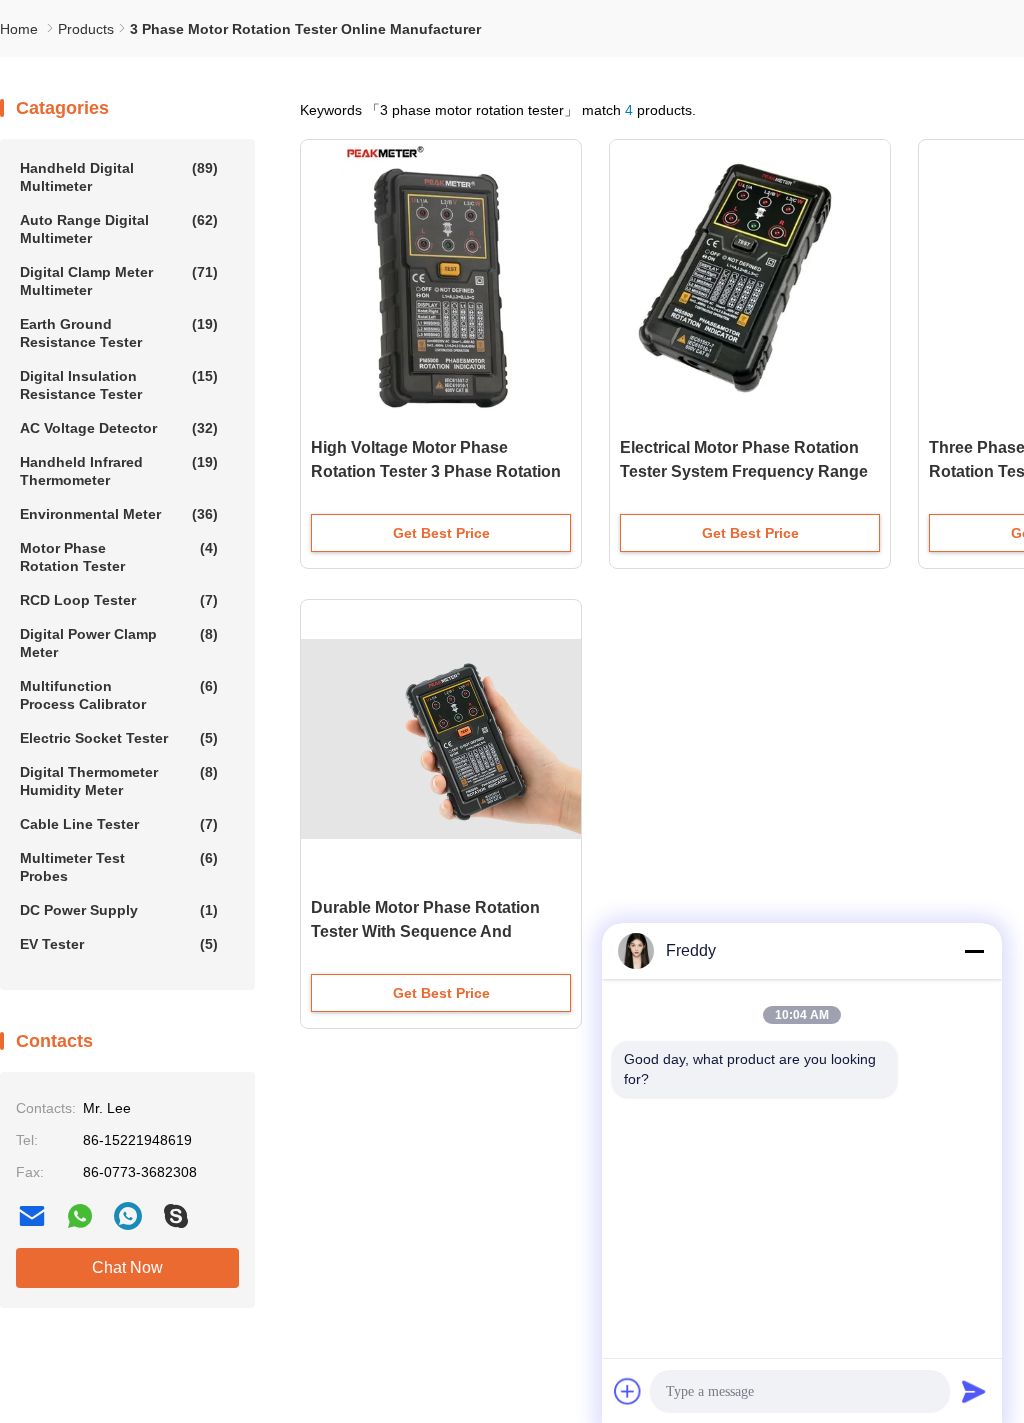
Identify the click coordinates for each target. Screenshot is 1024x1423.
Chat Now (127, 1267)
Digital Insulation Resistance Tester (119, 385)
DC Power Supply (119, 910)
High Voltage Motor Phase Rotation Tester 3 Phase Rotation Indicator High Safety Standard (436, 471)
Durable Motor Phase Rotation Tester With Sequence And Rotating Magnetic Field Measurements (425, 933)
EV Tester (119, 944)
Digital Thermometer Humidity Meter (119, 781)
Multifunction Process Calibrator (119, 695)
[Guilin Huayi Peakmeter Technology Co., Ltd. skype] (176, 1216)
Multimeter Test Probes (119, 867)
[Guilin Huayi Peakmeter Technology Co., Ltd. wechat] (128, 1216)
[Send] (974, 1391)
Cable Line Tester (119, 824)
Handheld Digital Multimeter (119, 177)
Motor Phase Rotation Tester (119, 557)
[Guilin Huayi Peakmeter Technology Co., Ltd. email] (32, 1216)
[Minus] (974, 951)
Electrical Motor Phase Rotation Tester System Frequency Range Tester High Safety (744, 471)
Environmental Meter (119, 514)
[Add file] (628, 1391)
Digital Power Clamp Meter (119, 643)
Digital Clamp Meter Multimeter (119, 281)
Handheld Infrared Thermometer (119, 471)
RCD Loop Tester (119, 600)
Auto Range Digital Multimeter (119, 229)
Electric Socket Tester (119, 738)
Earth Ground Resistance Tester (119, 333)
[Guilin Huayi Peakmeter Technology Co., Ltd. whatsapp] (80, 1216)
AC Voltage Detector (119, 428)
